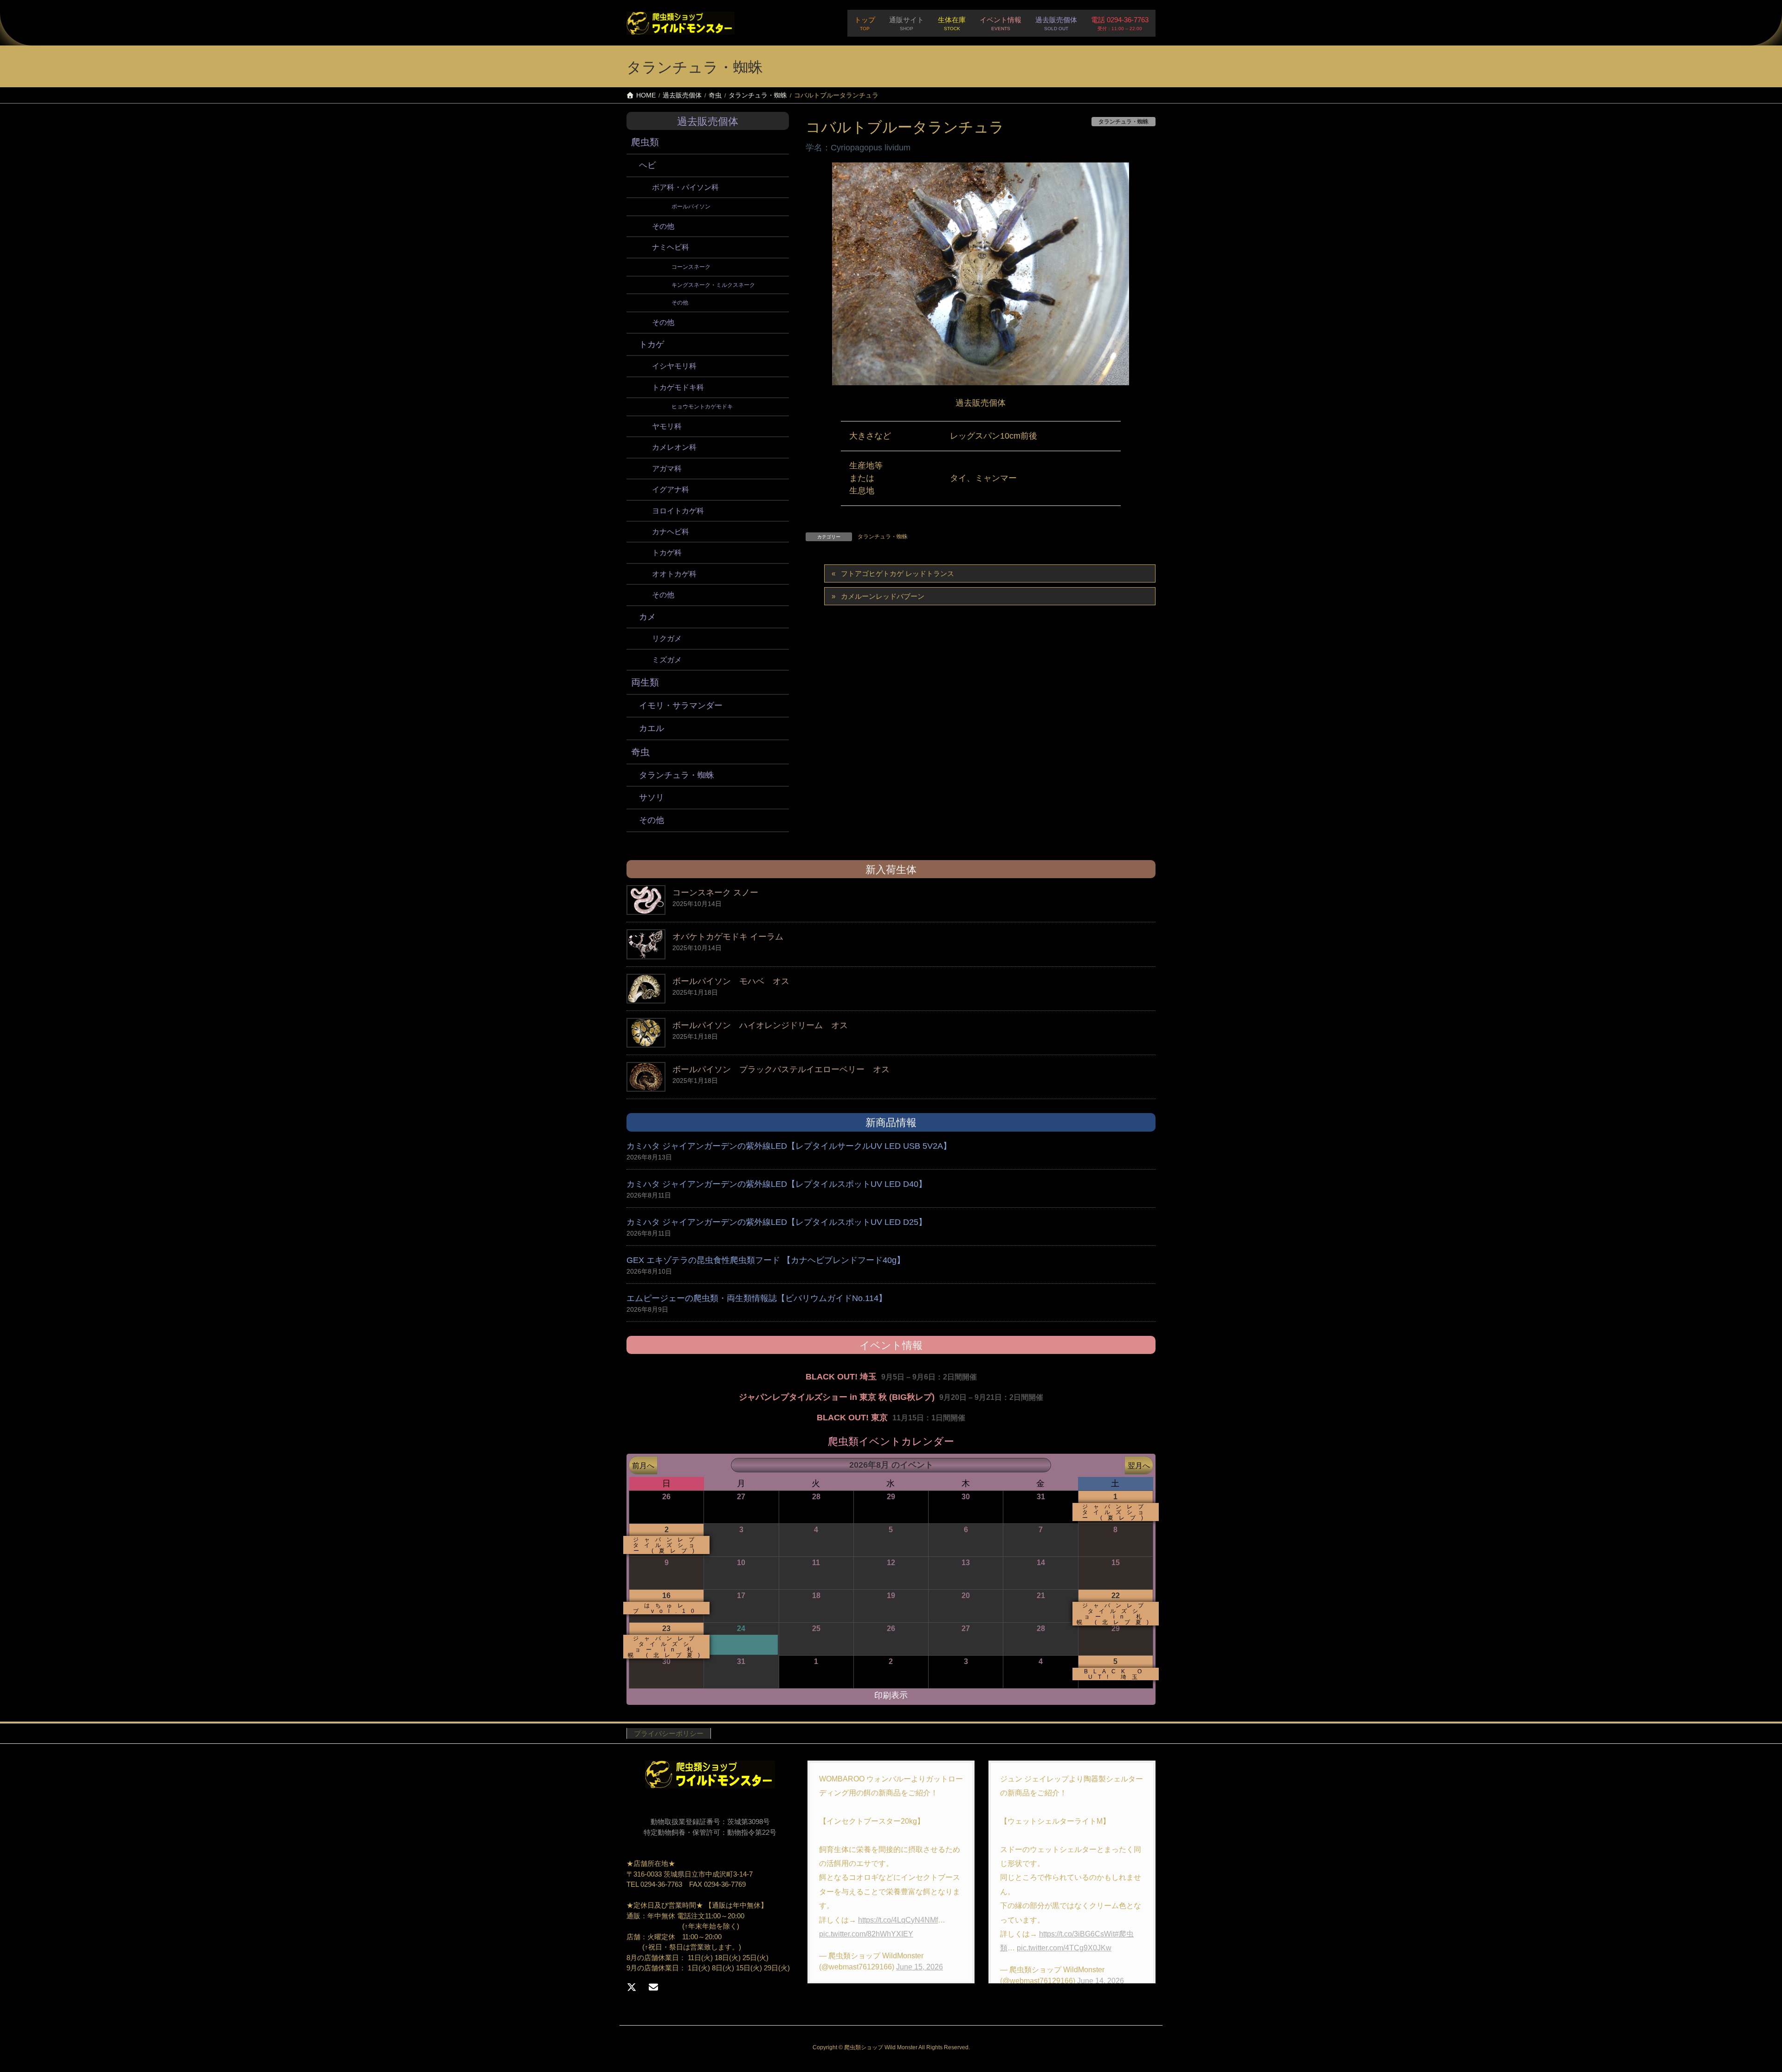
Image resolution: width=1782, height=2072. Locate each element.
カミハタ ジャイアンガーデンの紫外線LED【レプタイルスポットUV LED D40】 (777, 1184)
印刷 (891, 1695)
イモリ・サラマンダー (681, 706)
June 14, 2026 (1101, 1981)
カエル (652, 728)
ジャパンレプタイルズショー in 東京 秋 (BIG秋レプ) (837, 1397)
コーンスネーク (691, 267)
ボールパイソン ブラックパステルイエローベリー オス (781, 1069)
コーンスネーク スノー (715, 893)
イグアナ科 (671, 489)
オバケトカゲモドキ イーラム (728, 937)
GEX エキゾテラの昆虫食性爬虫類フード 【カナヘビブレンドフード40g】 (766, 1260)
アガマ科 (667, 469)
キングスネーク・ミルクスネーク (713, 285)
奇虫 (640, 752)
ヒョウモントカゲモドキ (702, 407)
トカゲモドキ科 (678, 387)
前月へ (643, 1465)
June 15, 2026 (920, 1967)
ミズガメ (667, 660)
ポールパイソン (691, 207)
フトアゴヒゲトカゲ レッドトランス (897, 573)
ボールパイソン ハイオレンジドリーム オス (760, 1025)
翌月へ (1139, 1465)
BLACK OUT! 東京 (852, 1418)
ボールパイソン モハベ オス (731, 981)
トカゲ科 (667, 553)
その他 (663, 226)
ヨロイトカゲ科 (678, 511)
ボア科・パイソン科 (685, 187)
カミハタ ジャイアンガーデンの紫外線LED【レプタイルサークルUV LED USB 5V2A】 (789, 1146)
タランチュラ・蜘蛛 (883, 537)
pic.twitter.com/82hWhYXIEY (866, 1934)
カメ (647, 617)
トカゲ (652, 344)
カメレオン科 (674, 447)
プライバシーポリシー (669, 1733)
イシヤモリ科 (674, 366)
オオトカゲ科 (674, 574)
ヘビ (647, 165)
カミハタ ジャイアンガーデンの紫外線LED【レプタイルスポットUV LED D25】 (777, 1222)
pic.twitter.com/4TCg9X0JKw (1064, 1948)
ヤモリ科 (667, 426)
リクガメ (667, 638)
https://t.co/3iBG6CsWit (1077, 1934)
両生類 (645, 682)
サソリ (652, 797)
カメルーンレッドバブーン (883, 596)
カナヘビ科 (671, 532)
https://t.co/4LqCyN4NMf (898, 1920)
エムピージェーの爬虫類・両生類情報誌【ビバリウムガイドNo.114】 (757, 1298)
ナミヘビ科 (671, 247)
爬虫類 (645, 142)
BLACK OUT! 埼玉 (841, 1377)
